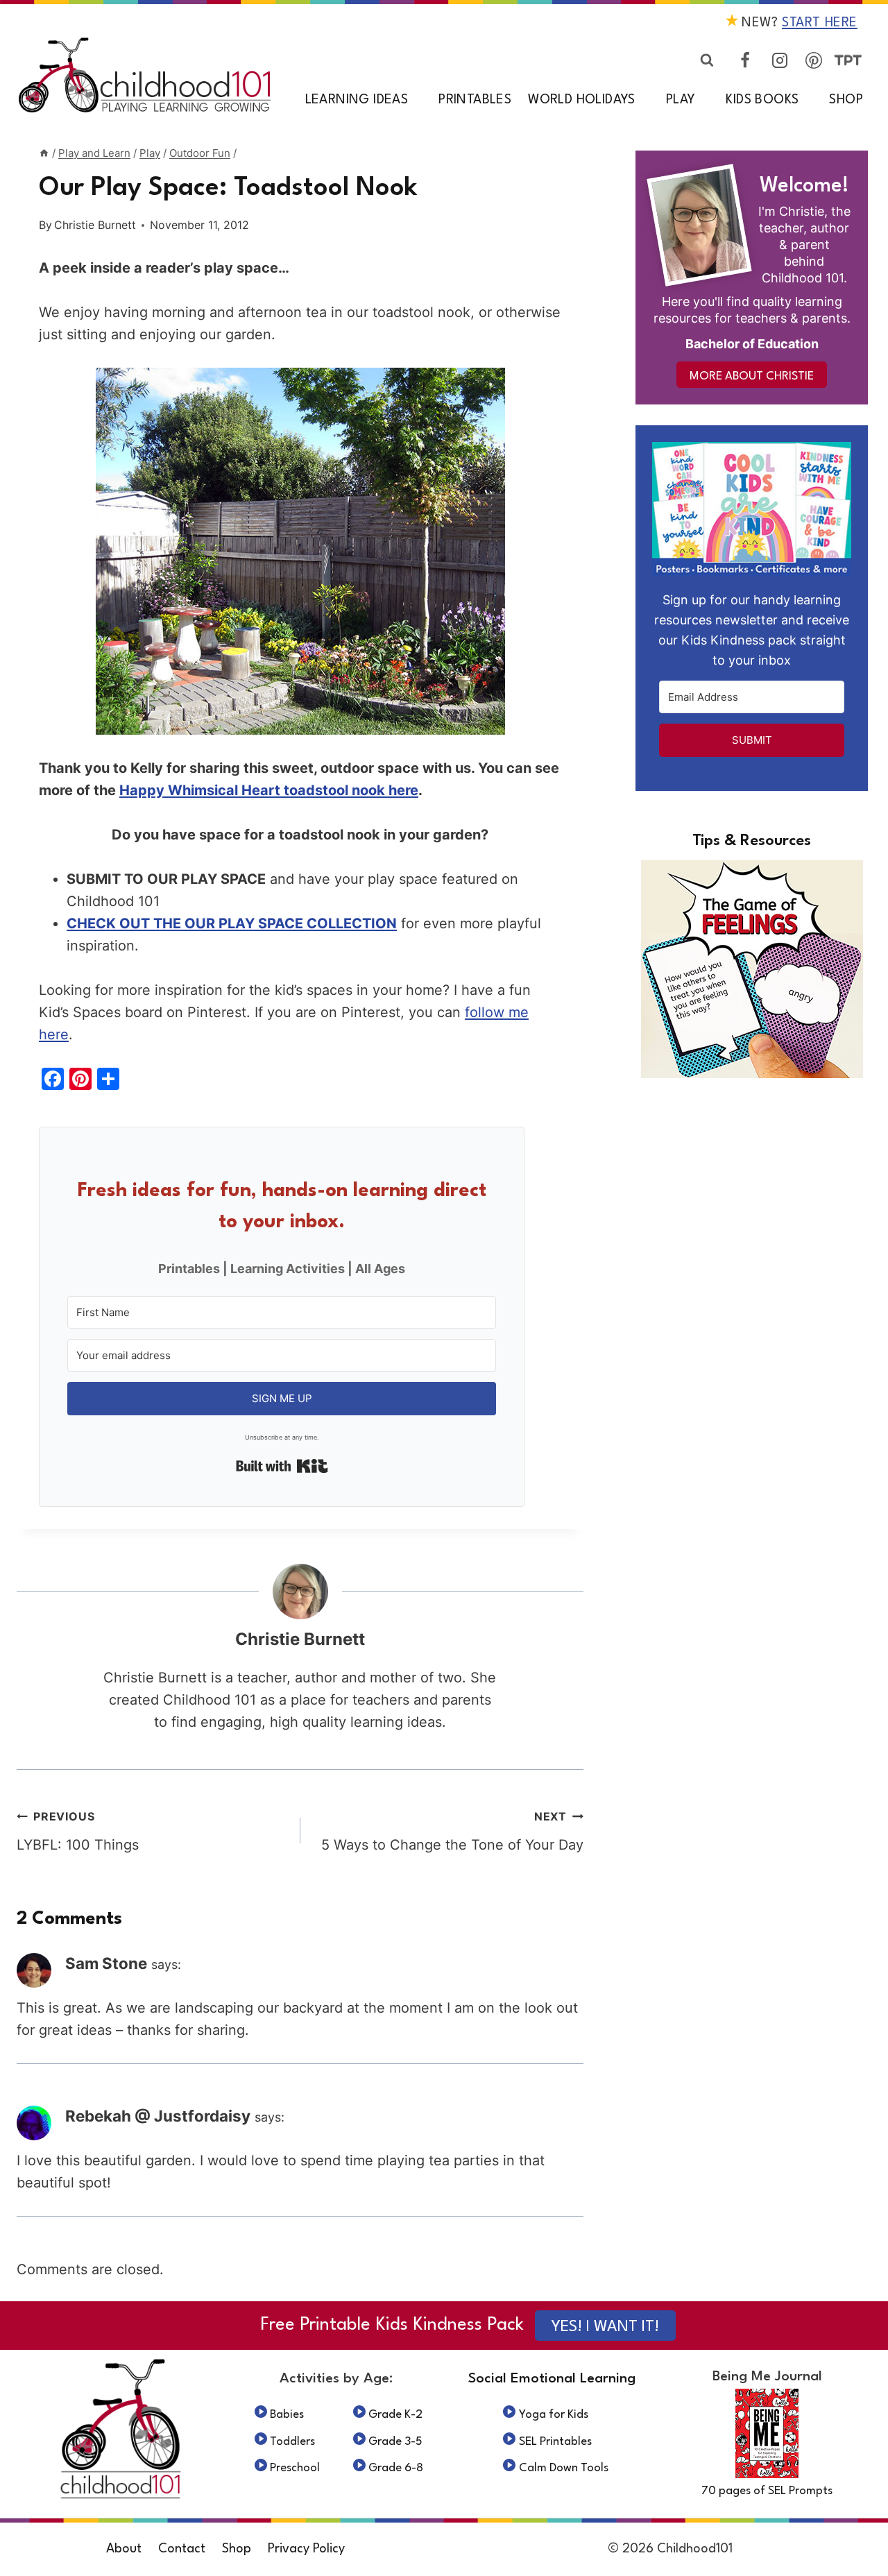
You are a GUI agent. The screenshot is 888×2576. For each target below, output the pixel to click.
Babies (287, 2415)
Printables (475, 100)
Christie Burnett (95, 225)
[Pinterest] (814, 60)
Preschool (295, 2468)
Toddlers (292, 2442)
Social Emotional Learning (552, 2379)
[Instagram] (780, 60)
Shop (846, 100)
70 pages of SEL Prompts (767, 2491)
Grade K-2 (395, 2415)
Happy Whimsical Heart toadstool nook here (269, 790)
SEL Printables (555, 2442)
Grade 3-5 (395, 2442)
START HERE (820, 23)
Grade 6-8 (396, 2468)
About (124, 2549)
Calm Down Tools (564, 2468)
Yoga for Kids (554, 2415)
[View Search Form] (707, 60)
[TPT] (848, 60)
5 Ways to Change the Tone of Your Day (452, 1831)
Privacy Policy (306, 2549)
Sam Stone (106, 1963)
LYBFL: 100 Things (78, 1831)
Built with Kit (282, 1466)
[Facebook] (745, 60)
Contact (182, 2549)
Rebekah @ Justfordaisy (158, 2116)
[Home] (44, 153)
